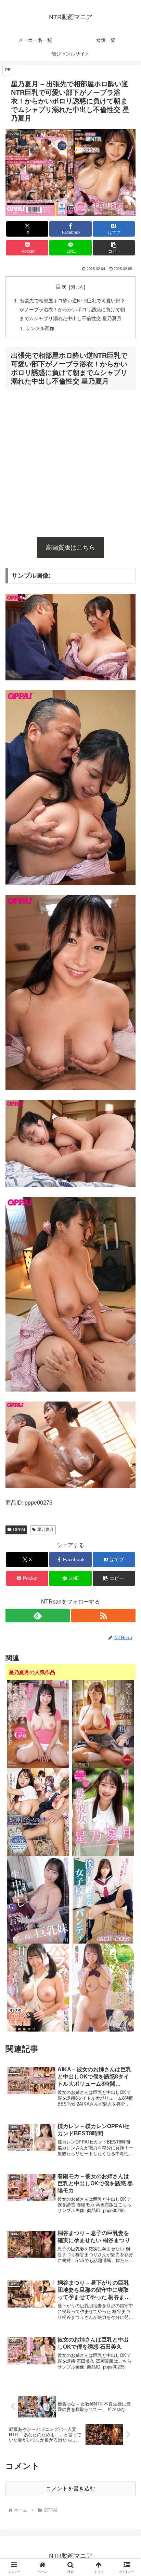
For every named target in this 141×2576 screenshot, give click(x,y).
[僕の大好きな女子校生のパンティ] (103, 1900)
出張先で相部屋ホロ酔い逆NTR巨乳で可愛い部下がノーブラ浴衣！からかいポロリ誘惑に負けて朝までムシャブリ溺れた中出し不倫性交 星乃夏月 (72, 310)
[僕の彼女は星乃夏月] (103, 1812)
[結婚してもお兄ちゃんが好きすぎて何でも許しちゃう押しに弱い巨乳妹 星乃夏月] (38, 1900)
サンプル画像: (41, 328)
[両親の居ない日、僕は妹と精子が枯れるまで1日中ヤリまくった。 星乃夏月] (103, 1987)
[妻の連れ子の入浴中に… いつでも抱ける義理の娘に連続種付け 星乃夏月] (38, 1812)
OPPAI (19, 1530)
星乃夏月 (46, 1530)
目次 (61, 287)
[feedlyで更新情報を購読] (38, 1616)
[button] (114, 248)
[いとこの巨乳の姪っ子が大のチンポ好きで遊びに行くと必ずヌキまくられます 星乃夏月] (38, 1724)
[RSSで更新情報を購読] (103, 1616)
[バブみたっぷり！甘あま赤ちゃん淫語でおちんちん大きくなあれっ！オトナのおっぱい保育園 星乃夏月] (38, 1987)
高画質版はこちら (70, 548)
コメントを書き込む (70, 2489)
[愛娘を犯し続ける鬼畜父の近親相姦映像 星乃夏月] (103, 1724)
